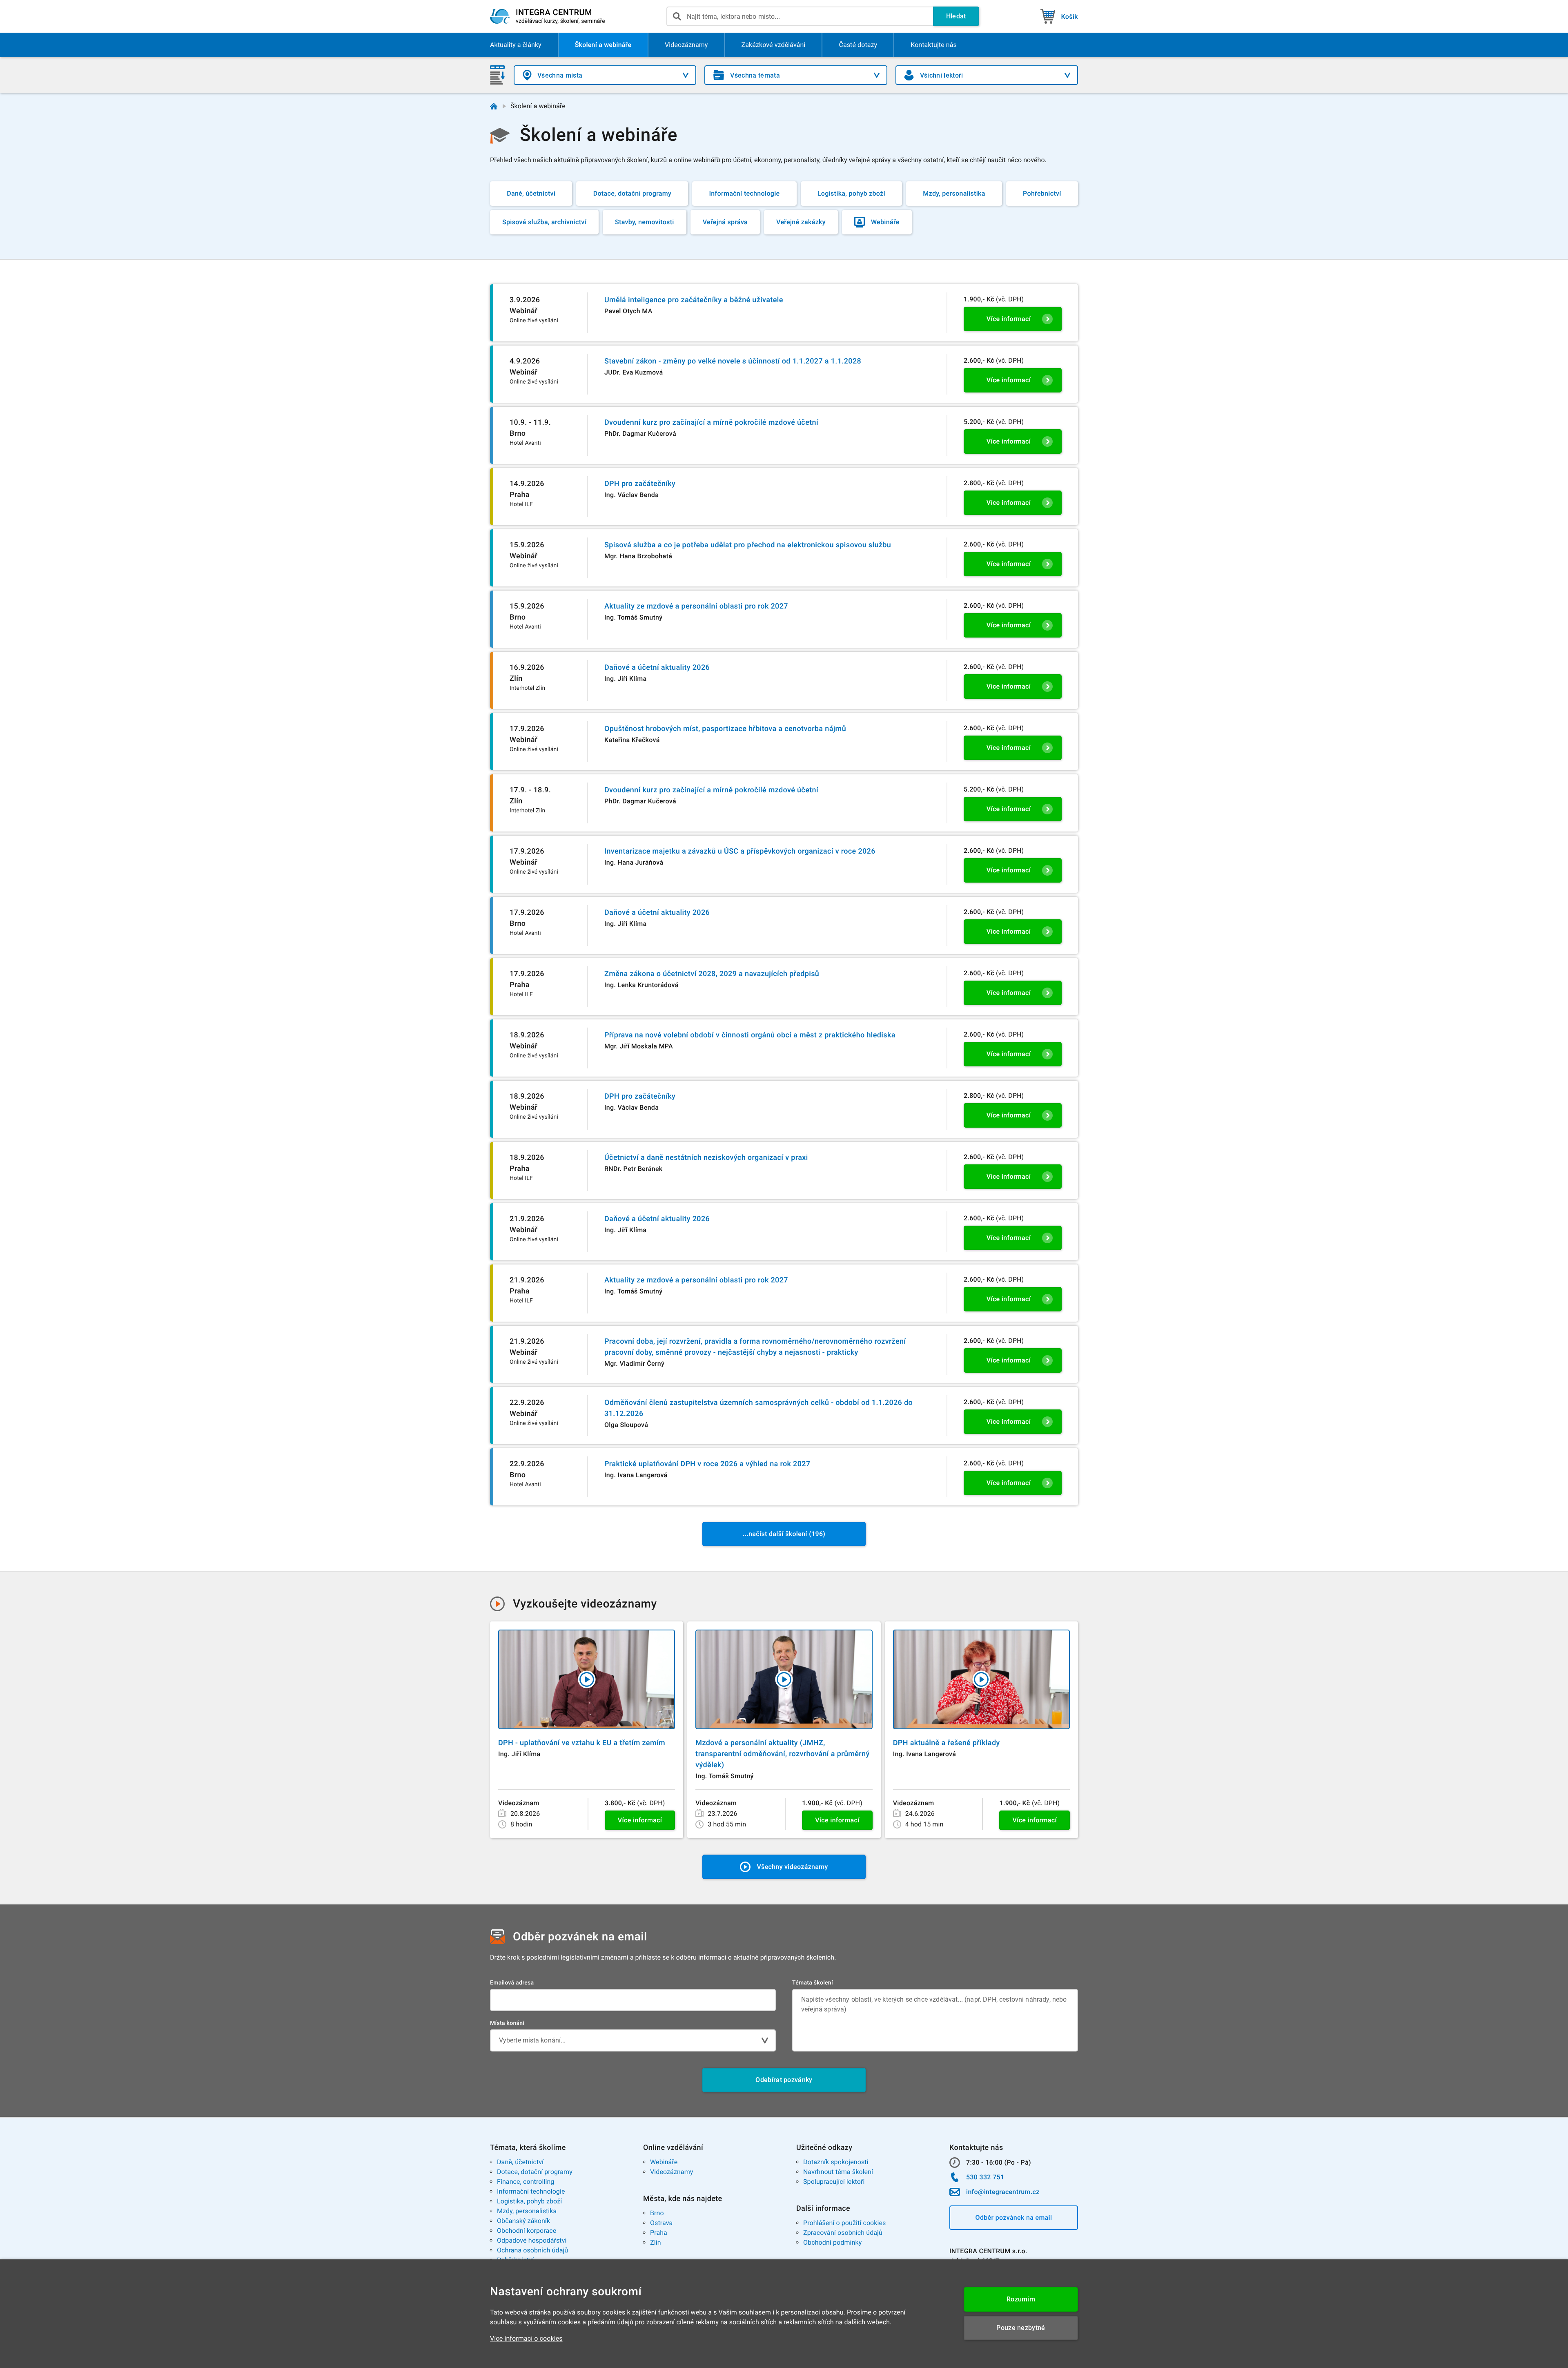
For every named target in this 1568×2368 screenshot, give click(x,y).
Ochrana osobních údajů (532, 2250)
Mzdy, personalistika (527, 2211)
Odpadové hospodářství (532, 2240)
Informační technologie (531, 2191)
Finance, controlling (526, 2182)
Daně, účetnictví (520, 2162)
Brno (657, 2213)
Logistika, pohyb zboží (529, 2201)
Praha (659, 2233)
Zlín (656, 2242)
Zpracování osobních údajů (843, 2233)
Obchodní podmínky (832, 2242)
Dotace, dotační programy (535, 2172)
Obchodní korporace (527, 2231)
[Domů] (494, 106)
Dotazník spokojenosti (836, 2162)
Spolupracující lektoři (834, 2182)
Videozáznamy (672, 2172)
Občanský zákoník (523, 2221)
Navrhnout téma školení (838, 2172)
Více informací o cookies (526, 2338)
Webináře (664, 2162)
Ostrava (661, 2223)
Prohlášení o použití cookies (844, 2223)
